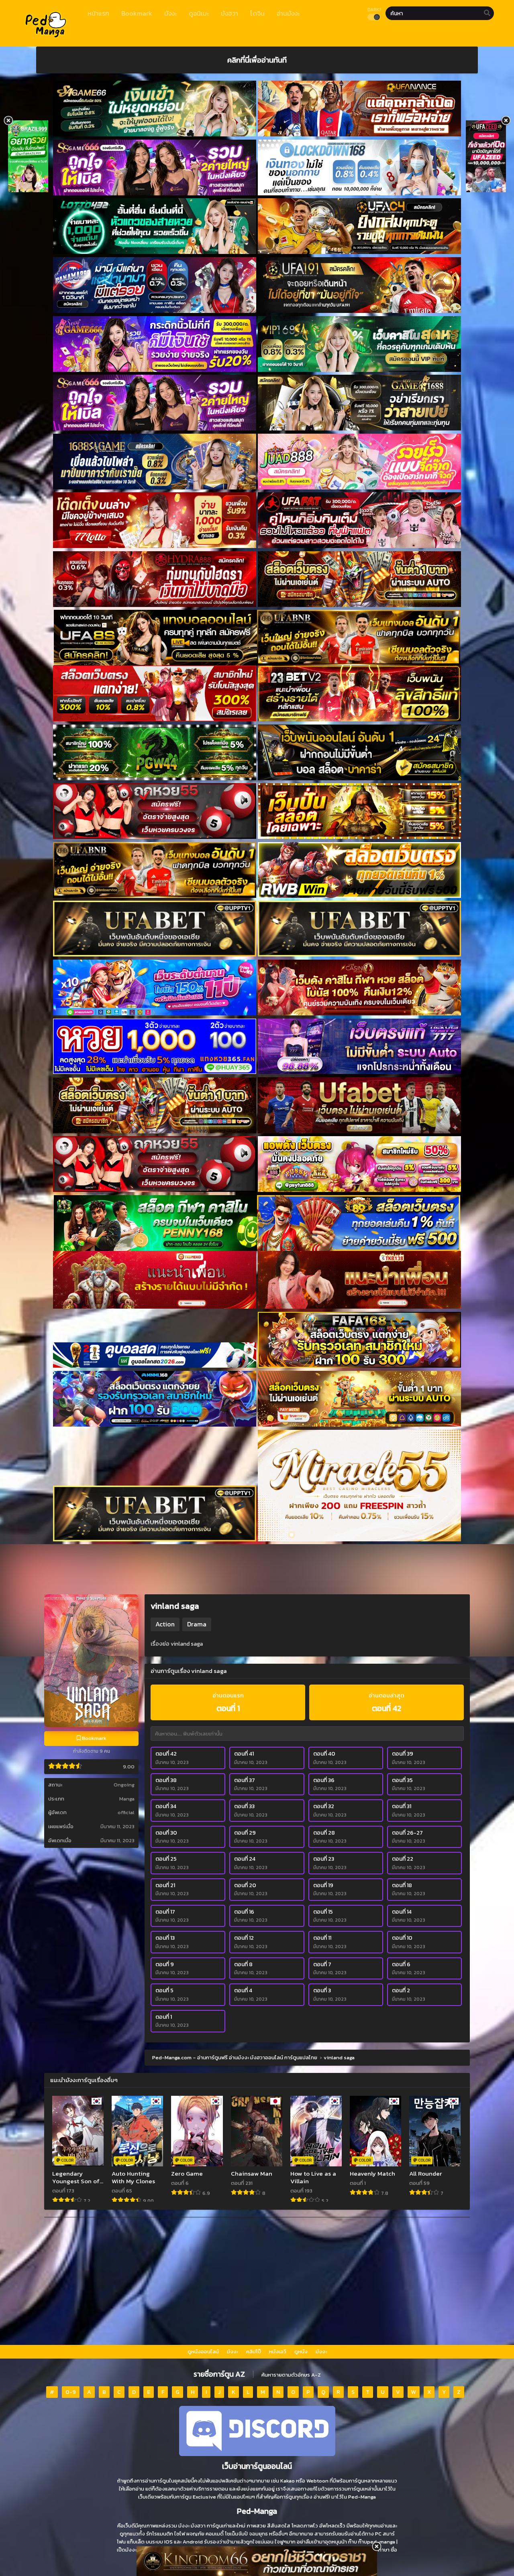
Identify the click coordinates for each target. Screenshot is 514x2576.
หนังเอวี (278, 2352)
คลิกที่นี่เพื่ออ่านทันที (257, 60)
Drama (197, 1624)
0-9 (71, 2392)
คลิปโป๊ (254, 2352)
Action (165, 1624)
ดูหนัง (301, 2352)
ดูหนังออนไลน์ (203, 2352)
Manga (127, 1799)
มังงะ (233, 2352)
